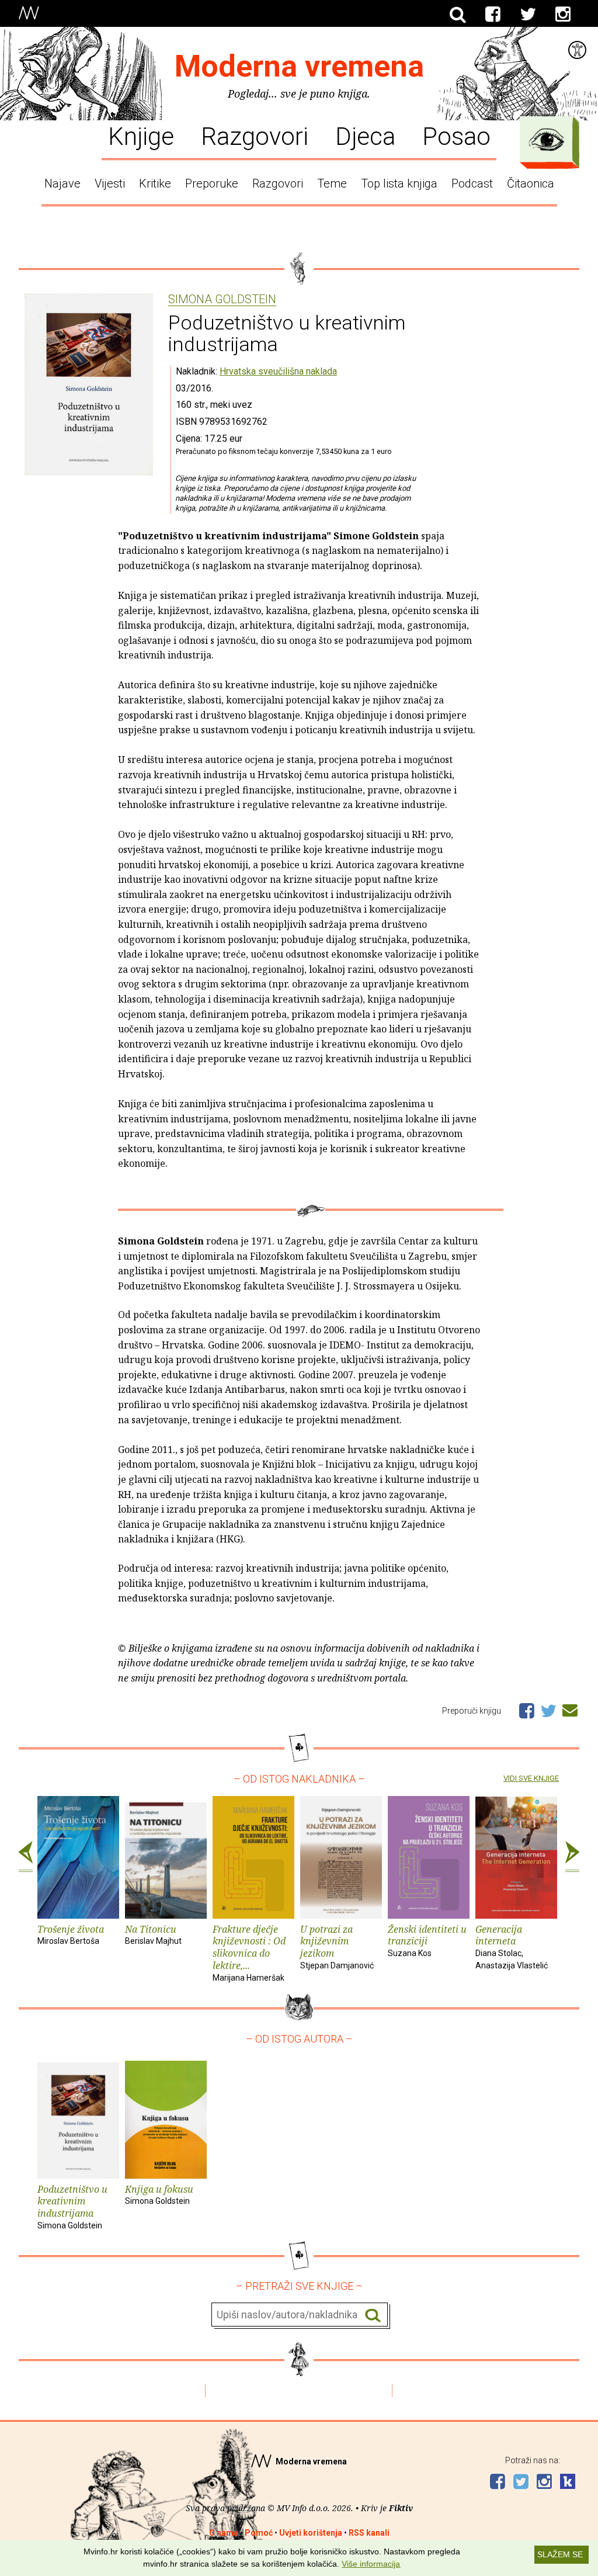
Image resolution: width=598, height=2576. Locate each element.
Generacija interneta (512, 1946)
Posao (456, 136)
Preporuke (212, 183)
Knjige (141, 136)
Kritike (155, 183)
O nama (224, 2533)
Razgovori (255, 136)
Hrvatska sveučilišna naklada (278, 371)
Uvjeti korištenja (311, 2533)
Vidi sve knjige (531, 1778)
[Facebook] (493, 15)
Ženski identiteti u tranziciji (427, 1941)
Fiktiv (401, 2508)
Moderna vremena (299, 66)
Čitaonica (531, 183)
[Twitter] (528, 15)
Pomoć (259, 2533)
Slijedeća (572, 1857)
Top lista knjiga (399, 183)
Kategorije (547, 140)
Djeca (365, 136)
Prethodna (26, 1857)
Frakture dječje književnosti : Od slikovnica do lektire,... (249, 1953)
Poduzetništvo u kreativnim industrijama (72, 2206)
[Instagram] (563, 15)
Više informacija (371, 2564)
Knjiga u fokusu (159, 2194)
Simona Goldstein (222, 300)
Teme (332, 183)
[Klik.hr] (568, 2483)
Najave (62, 183)
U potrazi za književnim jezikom (337, 1946)
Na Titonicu (153, 1934)
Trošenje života (71, 1934)
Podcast (472, 183)
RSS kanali (369, 2533)
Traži (373, 2315)
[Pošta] (570, 1708)
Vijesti (110, 183)
